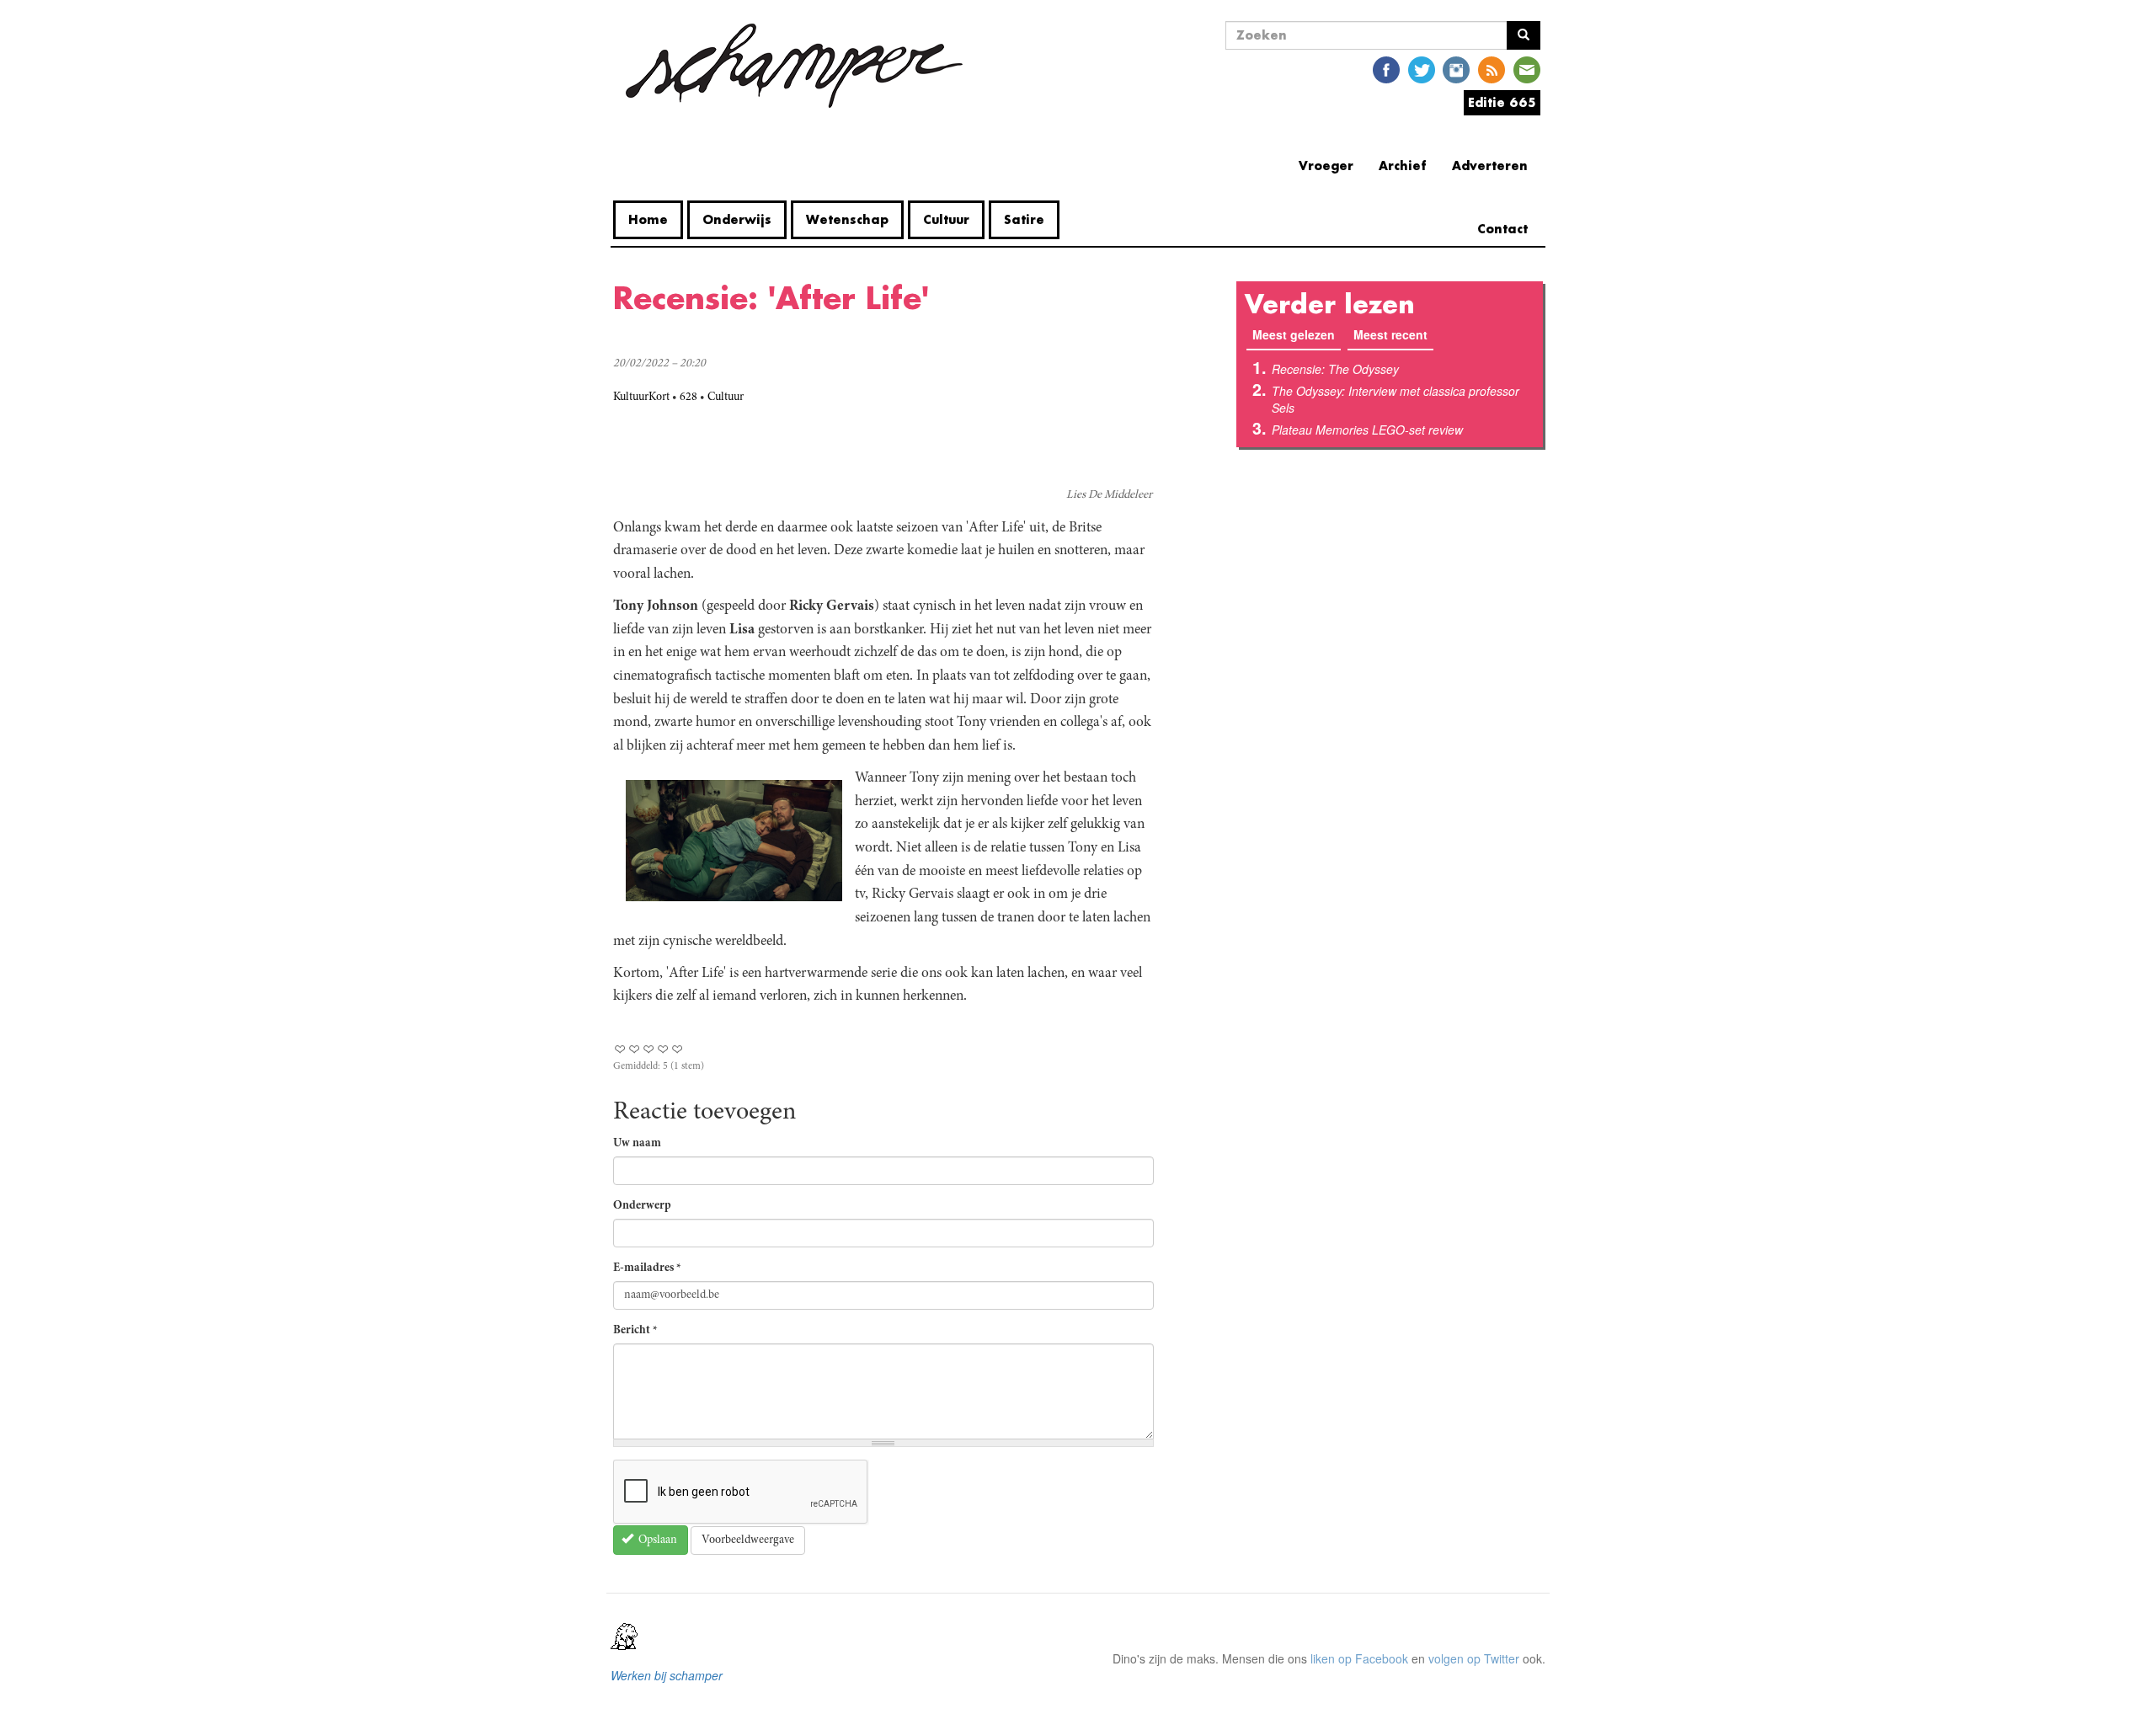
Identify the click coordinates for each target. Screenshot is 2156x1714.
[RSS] (1492, 69)
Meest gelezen (1297, 334)
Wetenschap (847, 219)
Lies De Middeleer (1109, 495)
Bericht (635, 1331)
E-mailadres (647, 1268)
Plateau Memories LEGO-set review (1367, 430)
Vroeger (1326, 166)
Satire (1024, 219)
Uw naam (637, 1144)
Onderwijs (737, 219)
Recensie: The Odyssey (1335, 369)
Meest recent (1390, 334)
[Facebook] (1386, 69)
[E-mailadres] (1527, 69)
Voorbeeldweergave (748, 1540)
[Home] (794, 66)
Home (648, 219)
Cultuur (946, 219)
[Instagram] (1456, 69)
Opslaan (656, 1540)
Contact (1502, 229)
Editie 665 (1502, 102)
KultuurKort (641, 398)
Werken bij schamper (667, 1675)
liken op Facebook (1359, 1658)
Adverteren (1490, 166)
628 (688, 398)
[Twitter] (1422, 69)
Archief (1403, 166)
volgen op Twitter (1474, 1658)
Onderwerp (642, 1206)
